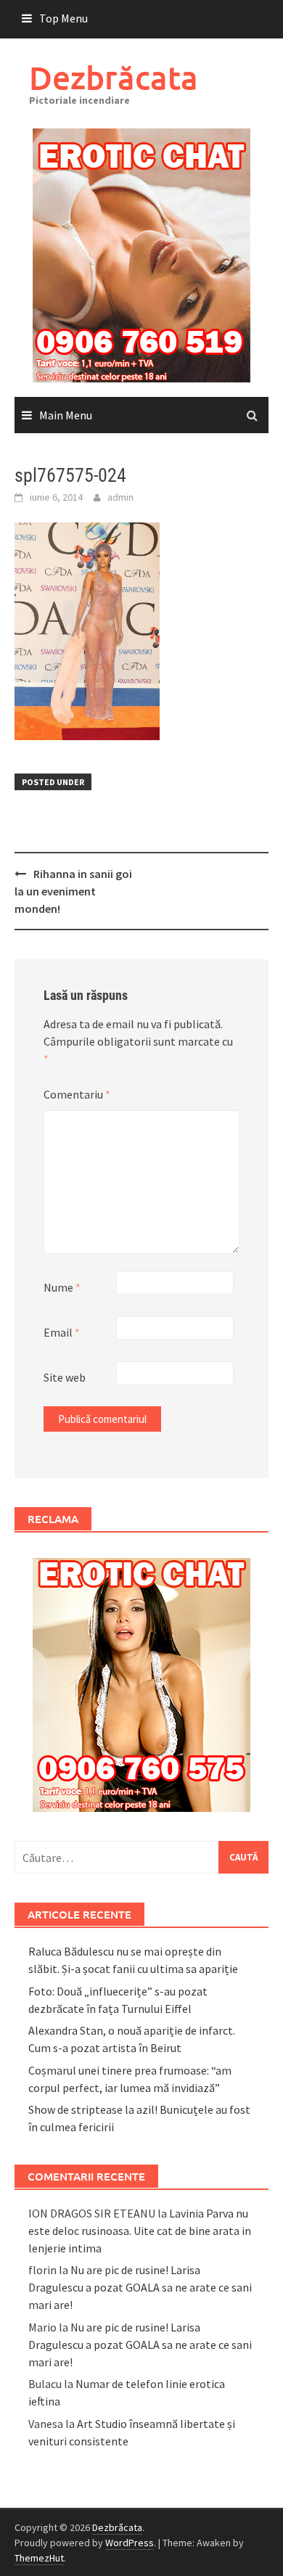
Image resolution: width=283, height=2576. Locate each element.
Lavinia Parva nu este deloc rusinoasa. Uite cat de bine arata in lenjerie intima (140, 2231)
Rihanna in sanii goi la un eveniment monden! (73, 891)
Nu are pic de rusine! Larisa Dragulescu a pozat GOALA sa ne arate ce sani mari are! (140, 2287)
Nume (62, 1287)
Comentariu (77, 1094)
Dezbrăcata (114, 77)
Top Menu (63, 18)
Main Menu (66, 415)
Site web (65, 1377)
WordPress (130, 2543)
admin (120, 497)
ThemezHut (39, 2558)
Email (62, 1332)
